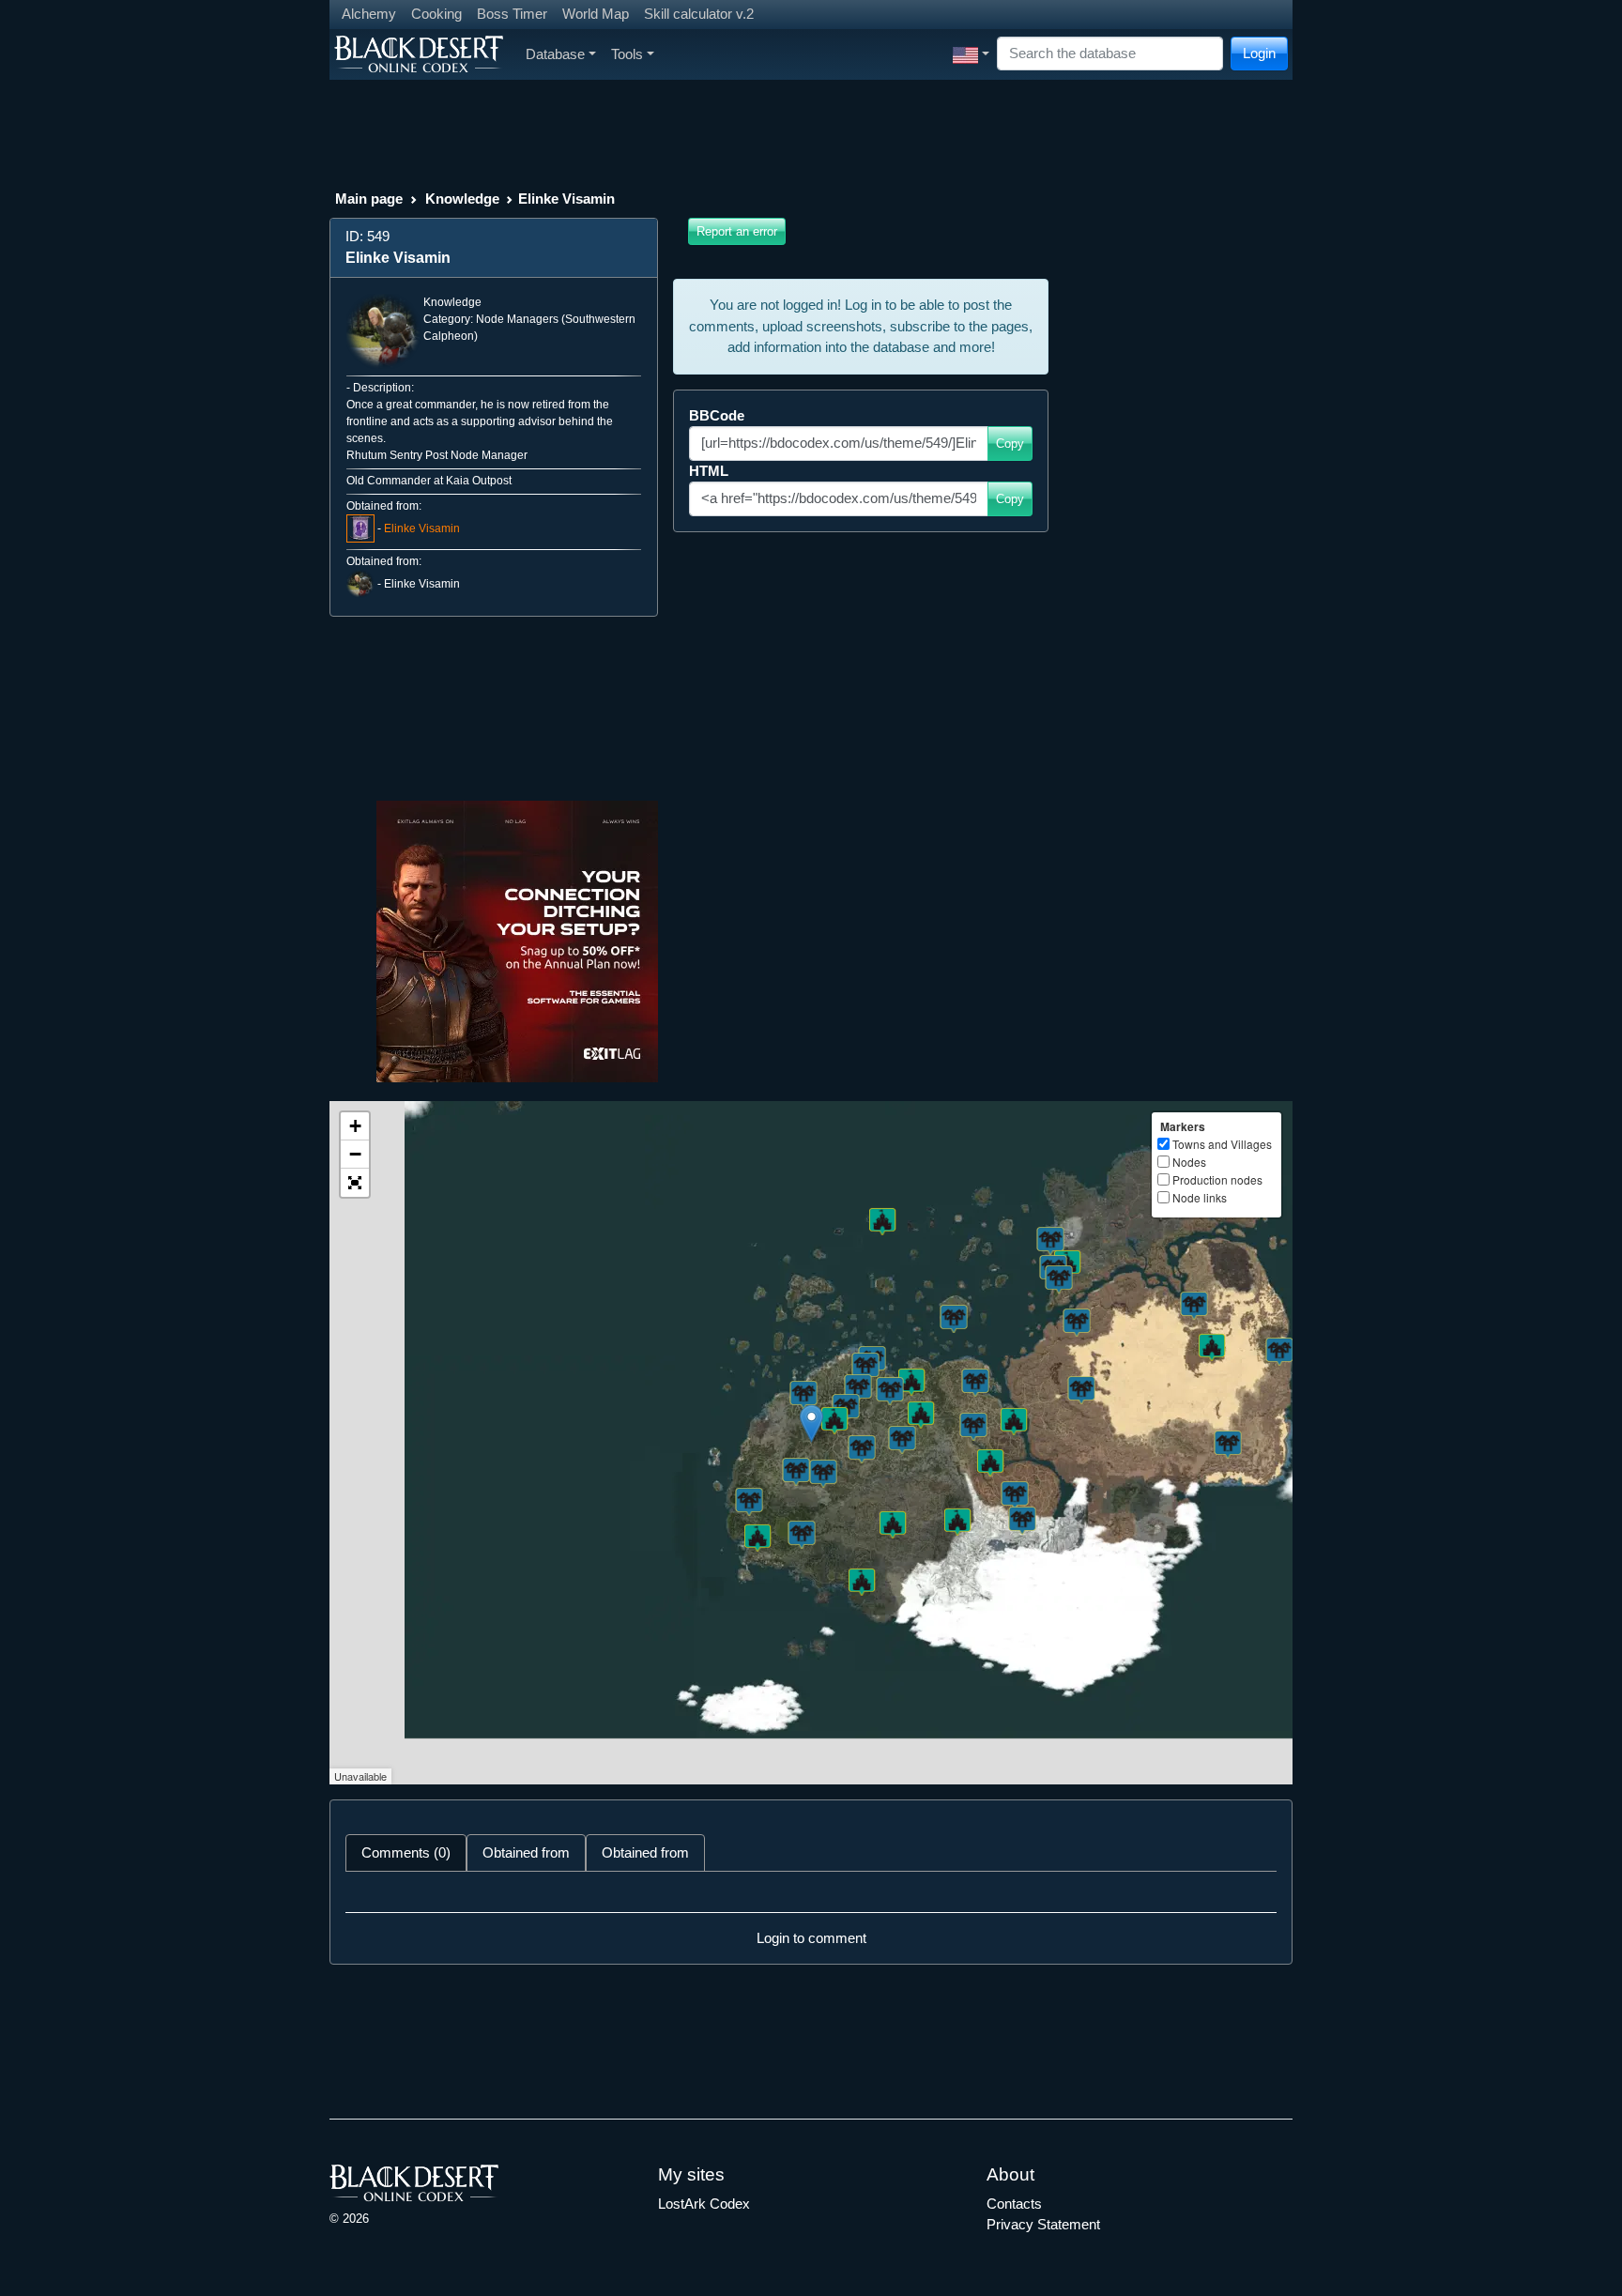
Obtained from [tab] (526, 1852)
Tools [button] (627, 54)
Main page (369, 199)
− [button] (355, 1154)
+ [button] (355, 1126)
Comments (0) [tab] (406, 1852)
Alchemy (369, 14)
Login (1259, 53)
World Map (596, 14)
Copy (1010, 444)
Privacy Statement (1043, 2224)
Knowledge (462, 199)
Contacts (1014, 2204)
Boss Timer (512, 14)
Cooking (436, 14)
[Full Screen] (355, 1183)
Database (555, 54)
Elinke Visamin (422, 528)
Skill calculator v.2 (699, 14)
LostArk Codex (704, 2204)
